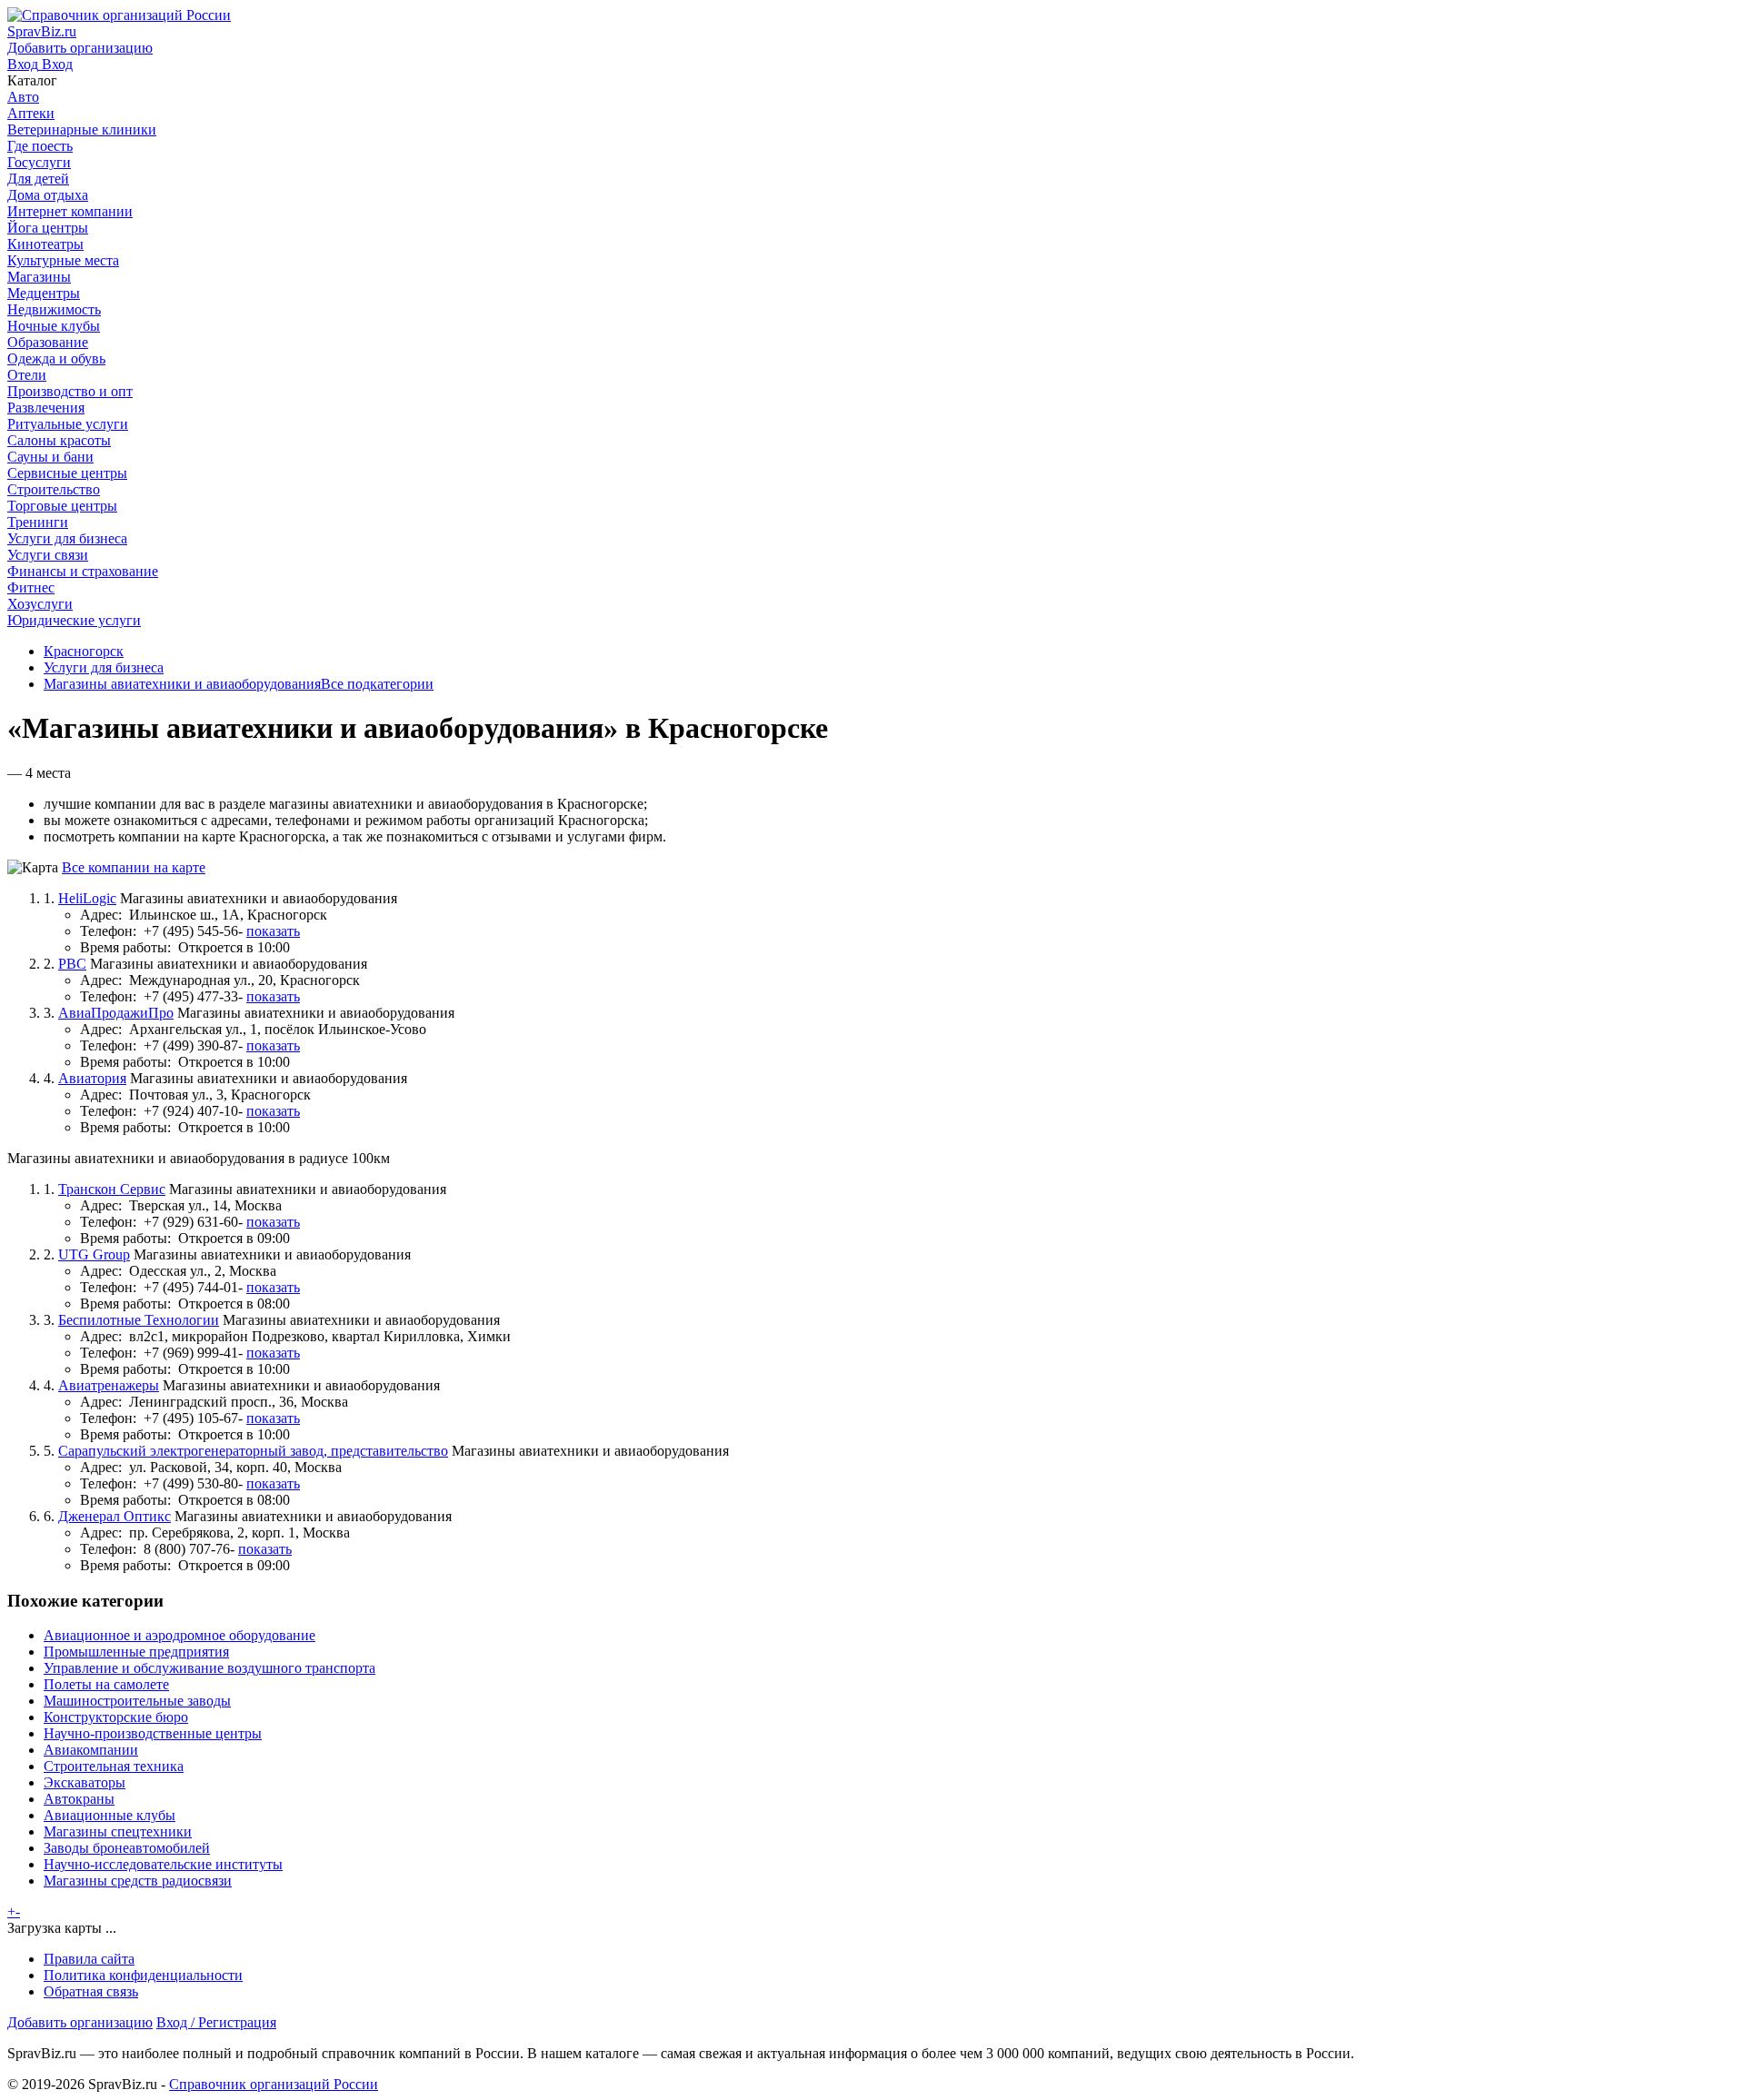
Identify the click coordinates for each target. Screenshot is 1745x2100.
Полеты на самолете (106, 1684)
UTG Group (94, 1254)
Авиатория (92, 1078)
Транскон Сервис (112, 1189)
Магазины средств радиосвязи (138, 1881)
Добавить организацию (80, 2022)
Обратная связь (91, 1991)
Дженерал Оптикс (115, 1516)
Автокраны (79, 1799)
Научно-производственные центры (153, 1733)
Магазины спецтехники (118, 1831)
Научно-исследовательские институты (163, 1864)
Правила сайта (89, 1959)
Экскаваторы (85, 1782)
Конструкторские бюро (116, 1717)
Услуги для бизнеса (104, 667)
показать (273, 931)
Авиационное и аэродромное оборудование (179, 1635)
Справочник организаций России (274, 2084)
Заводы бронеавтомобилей (127, 1848)
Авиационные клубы (110, 1815)
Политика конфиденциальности (143, 1975)
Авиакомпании (91, 1750)
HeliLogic (87, 898)
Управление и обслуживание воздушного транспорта (209, 1668)
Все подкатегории (377, 684)
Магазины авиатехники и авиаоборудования (182, 684)
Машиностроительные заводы (137, 1701)
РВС (72, 964)
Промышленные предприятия (136, 1652)
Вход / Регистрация (216, 2022)
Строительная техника (114, 1766)
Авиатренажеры (109, 1385)
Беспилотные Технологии (139, 1320)
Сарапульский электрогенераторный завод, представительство (253, 1451)
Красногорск (84, 651)
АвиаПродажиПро (116, 1013)
